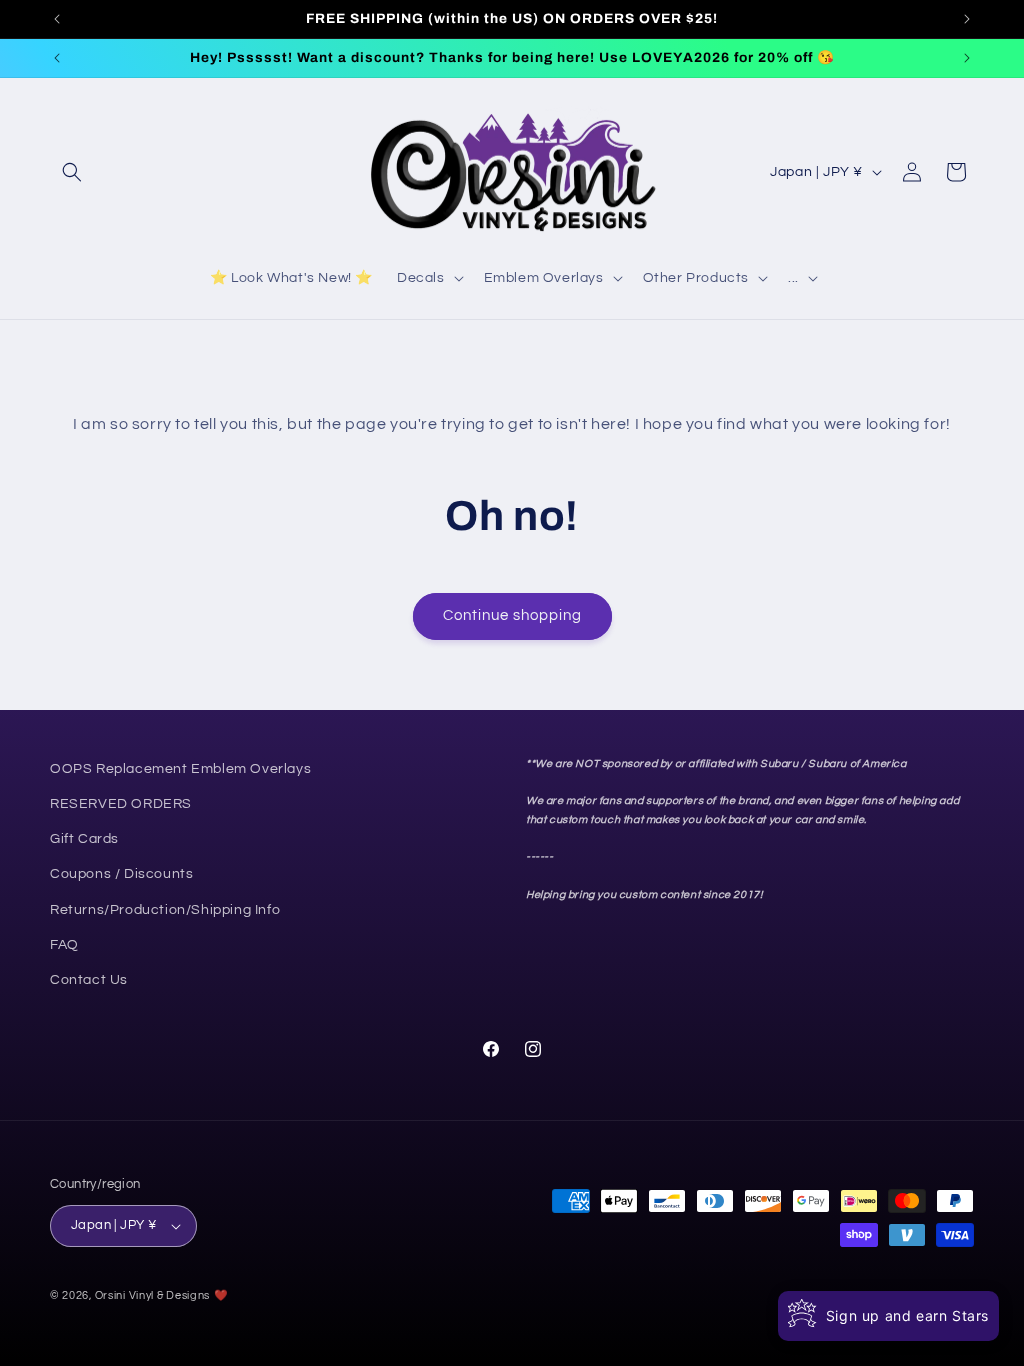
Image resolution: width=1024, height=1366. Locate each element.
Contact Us (89, 980)
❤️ (221, 1295)
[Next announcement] (967, 19)
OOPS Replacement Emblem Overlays (180, 769)
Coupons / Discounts (121, 874)
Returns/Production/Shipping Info (165, 910)
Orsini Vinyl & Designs (152, 1295)
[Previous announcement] (57, 19)
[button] (72, 172)
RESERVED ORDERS (121, 804)
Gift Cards (84, 839)
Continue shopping (512, 615)
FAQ (64, 945)
